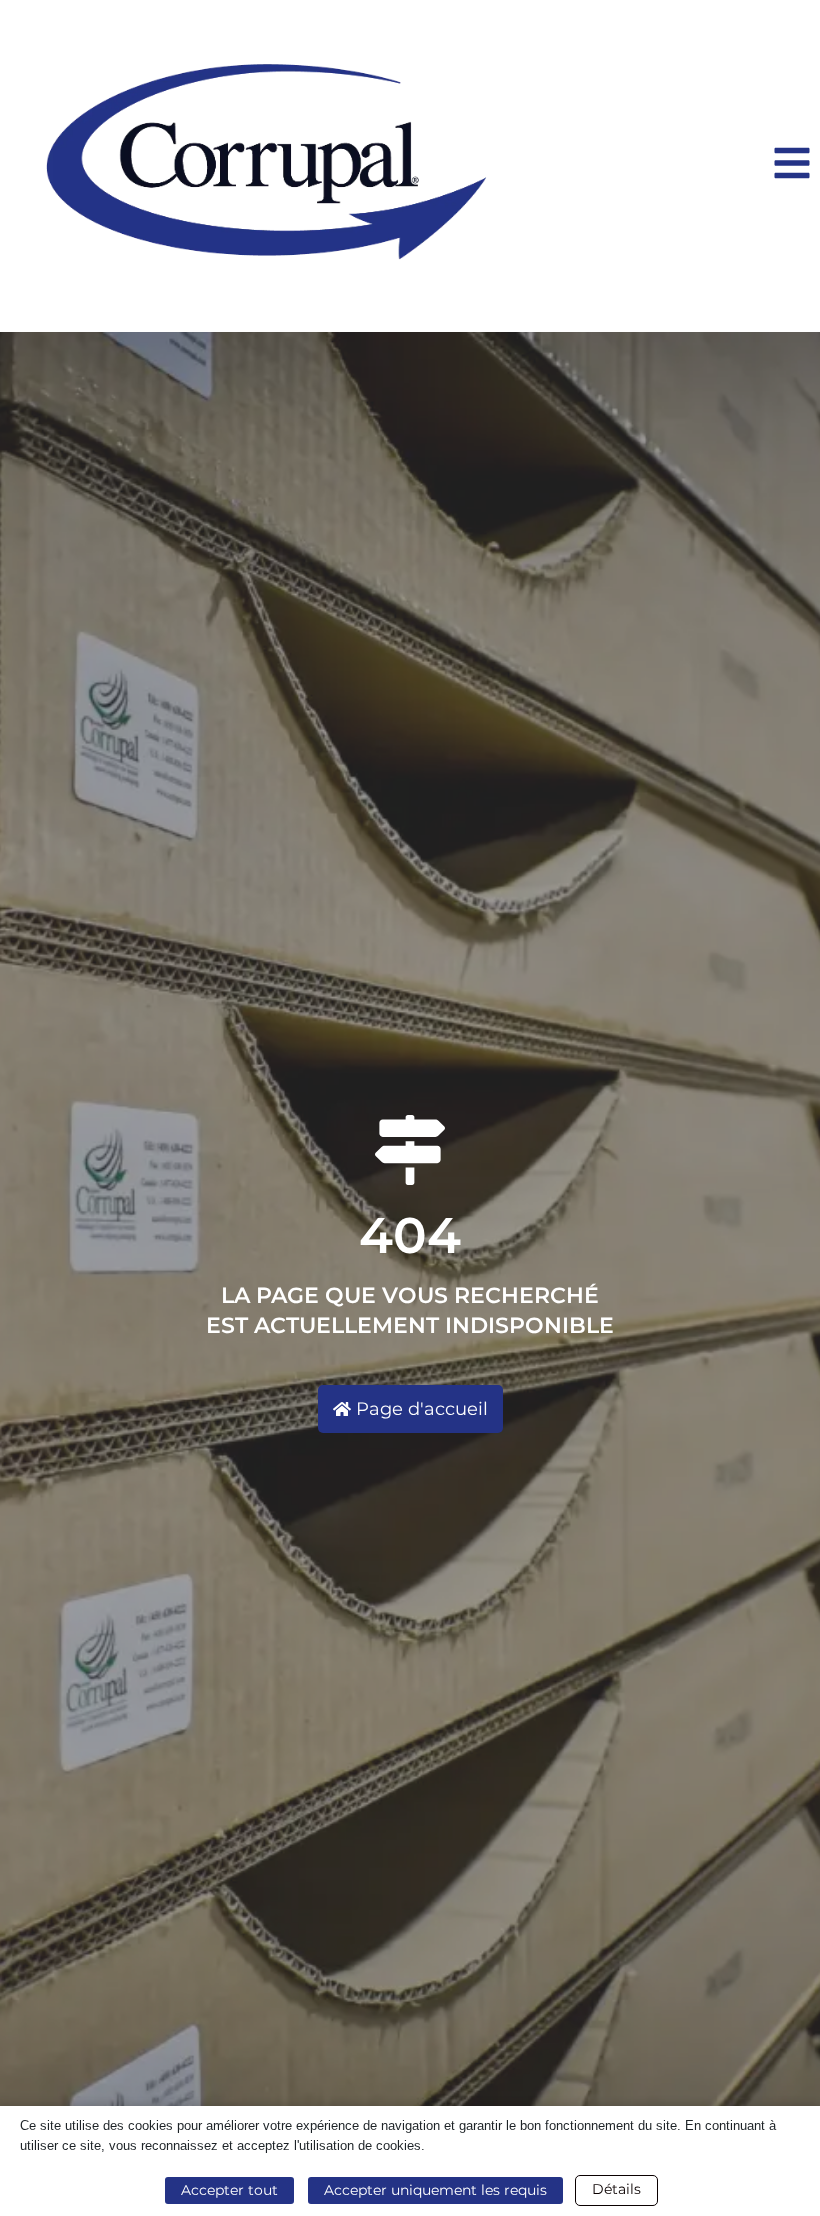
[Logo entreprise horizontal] (265, 166)
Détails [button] (616, 2189)
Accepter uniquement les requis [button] (435, 2190)
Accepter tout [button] (229, 2190)
